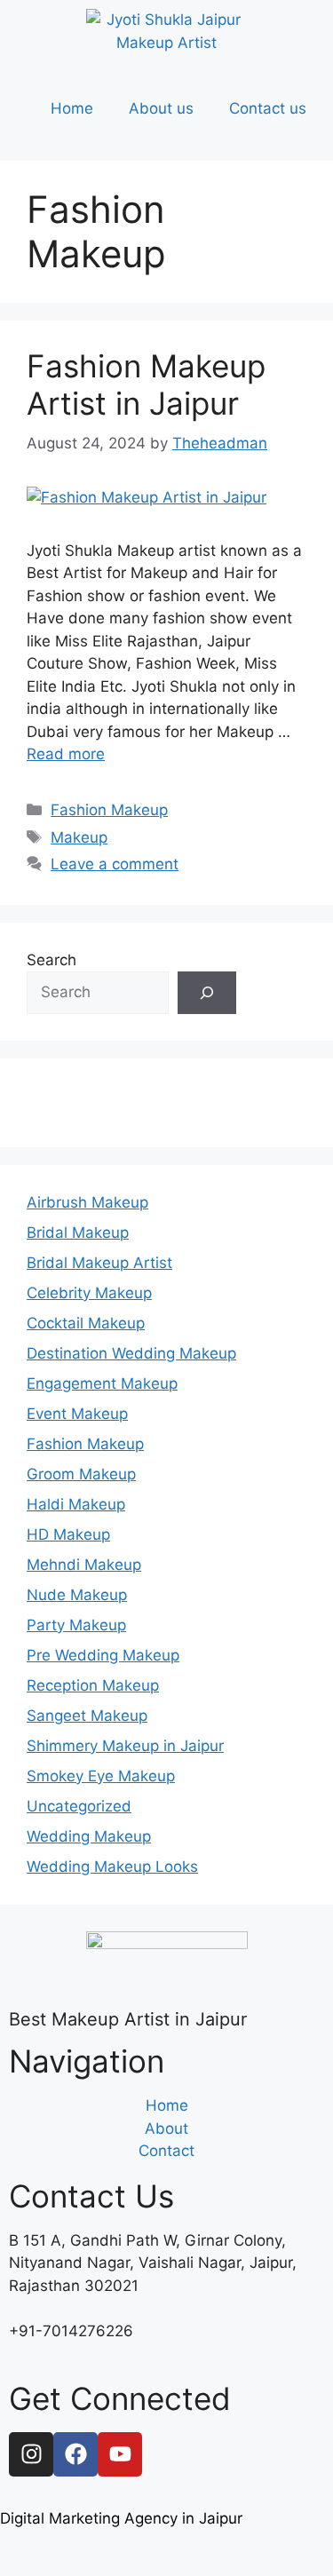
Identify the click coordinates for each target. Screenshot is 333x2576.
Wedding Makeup (89, 1836)
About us (161, 108)
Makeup (79, 837)
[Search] (207, 993)
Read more (66, 754)
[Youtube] (120, 2454)
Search (52, 960)
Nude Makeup (77, 1595)
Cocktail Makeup (86, 1323)
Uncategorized (79, 1806)
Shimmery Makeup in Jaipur (125, 1746)
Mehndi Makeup (84, 1565)
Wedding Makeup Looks (112, 1867)
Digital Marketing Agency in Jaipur (121, 2518)
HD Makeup (68, 1534)
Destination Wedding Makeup (131, 1353)
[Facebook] (75, 2454)
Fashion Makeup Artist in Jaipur (146, 384)
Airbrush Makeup (87, 1202)
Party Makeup (76, 1625)
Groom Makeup (81, 1474)
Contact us (268, 108)
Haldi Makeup (76, 1504)
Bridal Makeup (78, 1233)
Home (72, 108)
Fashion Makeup (109, 810)
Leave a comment (115, 864)
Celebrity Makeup (89, 1293)
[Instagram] (31, 2454)
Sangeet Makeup (87, 1716)
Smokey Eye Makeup (101, 1776)
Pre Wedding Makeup (103, 1655)
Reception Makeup (93, 1685)
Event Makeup (77, 1414)
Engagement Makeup (102, 1383)
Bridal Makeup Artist (99, 1263)
